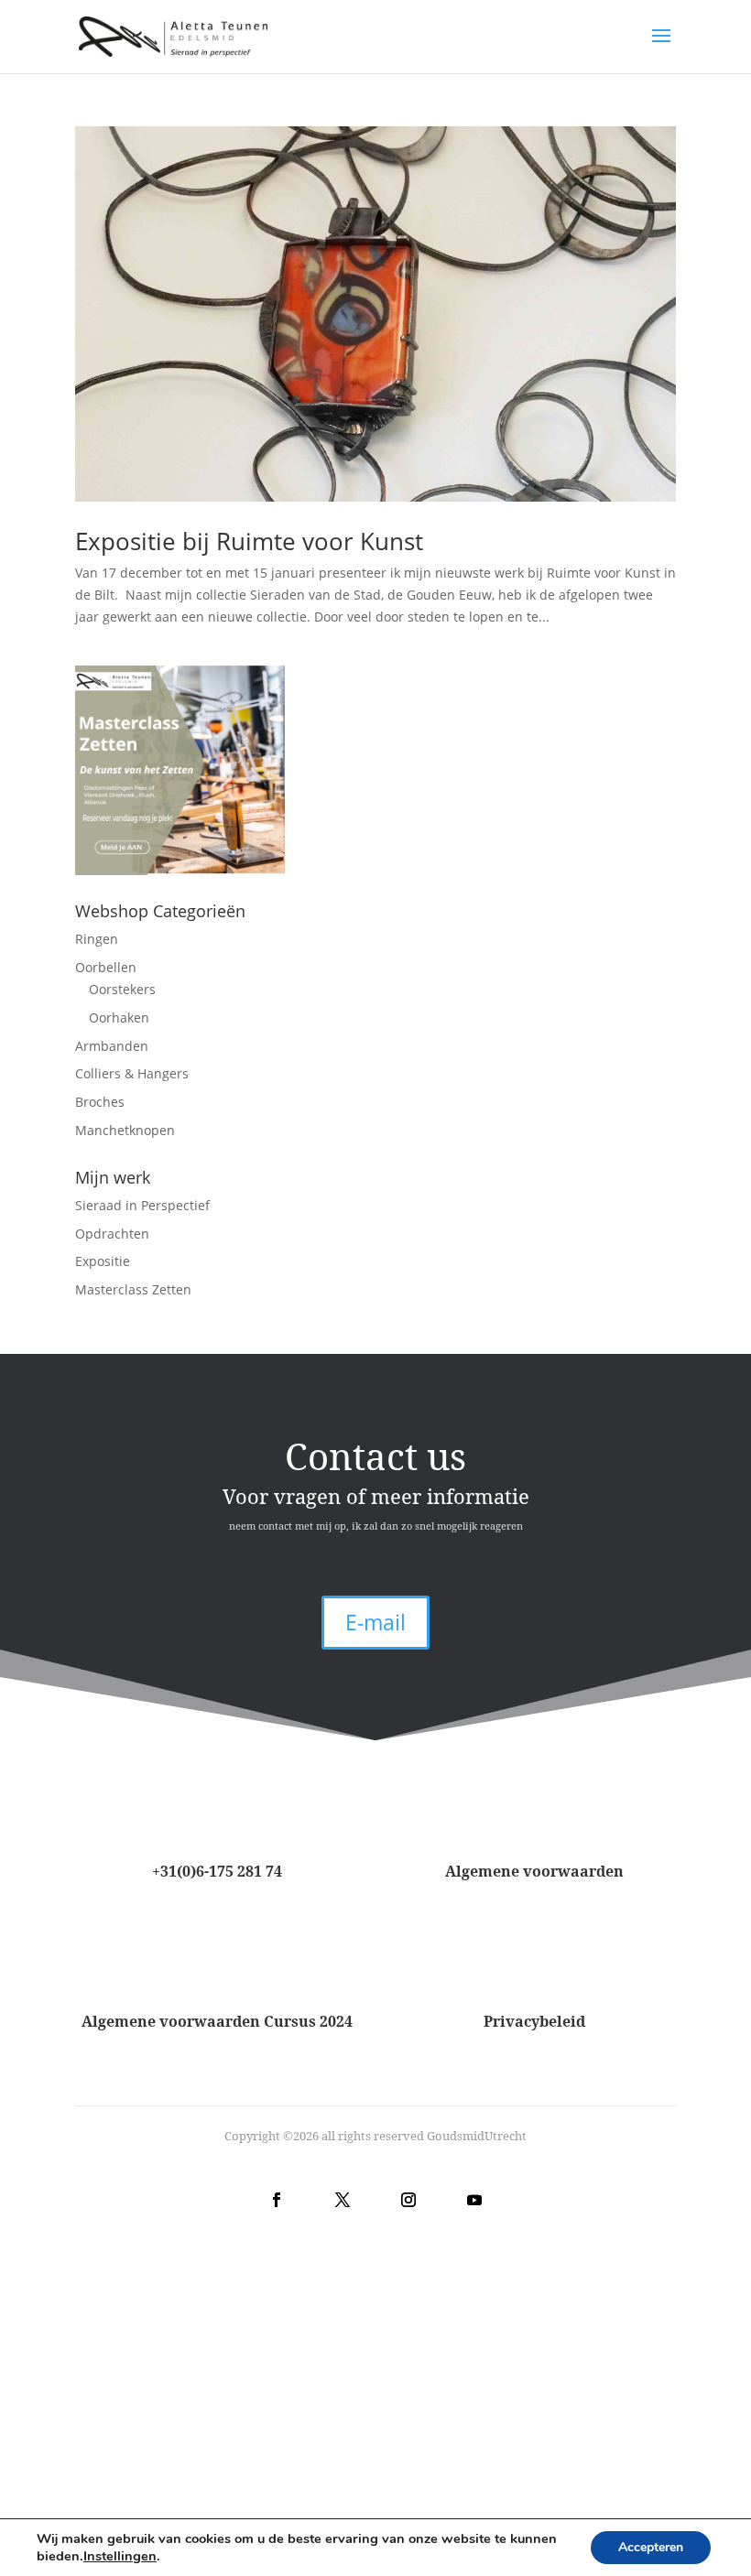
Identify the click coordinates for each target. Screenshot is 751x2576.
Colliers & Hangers (132, 1073)
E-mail (375, 1622)
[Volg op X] (343, 2200)
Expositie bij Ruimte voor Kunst (249, 541)
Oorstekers (122, 989)
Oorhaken (119, 1017)
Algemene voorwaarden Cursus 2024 (217, 2021)
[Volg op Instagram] (408, 2200)
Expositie (103, 1261)
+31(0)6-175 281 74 (217, 1871)
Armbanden (112, 1046)
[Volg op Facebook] (277, 2200)
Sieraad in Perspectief (142, 1205)
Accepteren (651, 2547)
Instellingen (120, 2556)
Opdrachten (112, 1234)
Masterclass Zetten (133, 1289)
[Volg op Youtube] (474, 2200)
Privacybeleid (534, 2021)
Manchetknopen (125, 1130)
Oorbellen (106, 967)
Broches (100, 1102)
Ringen (97, 939)
